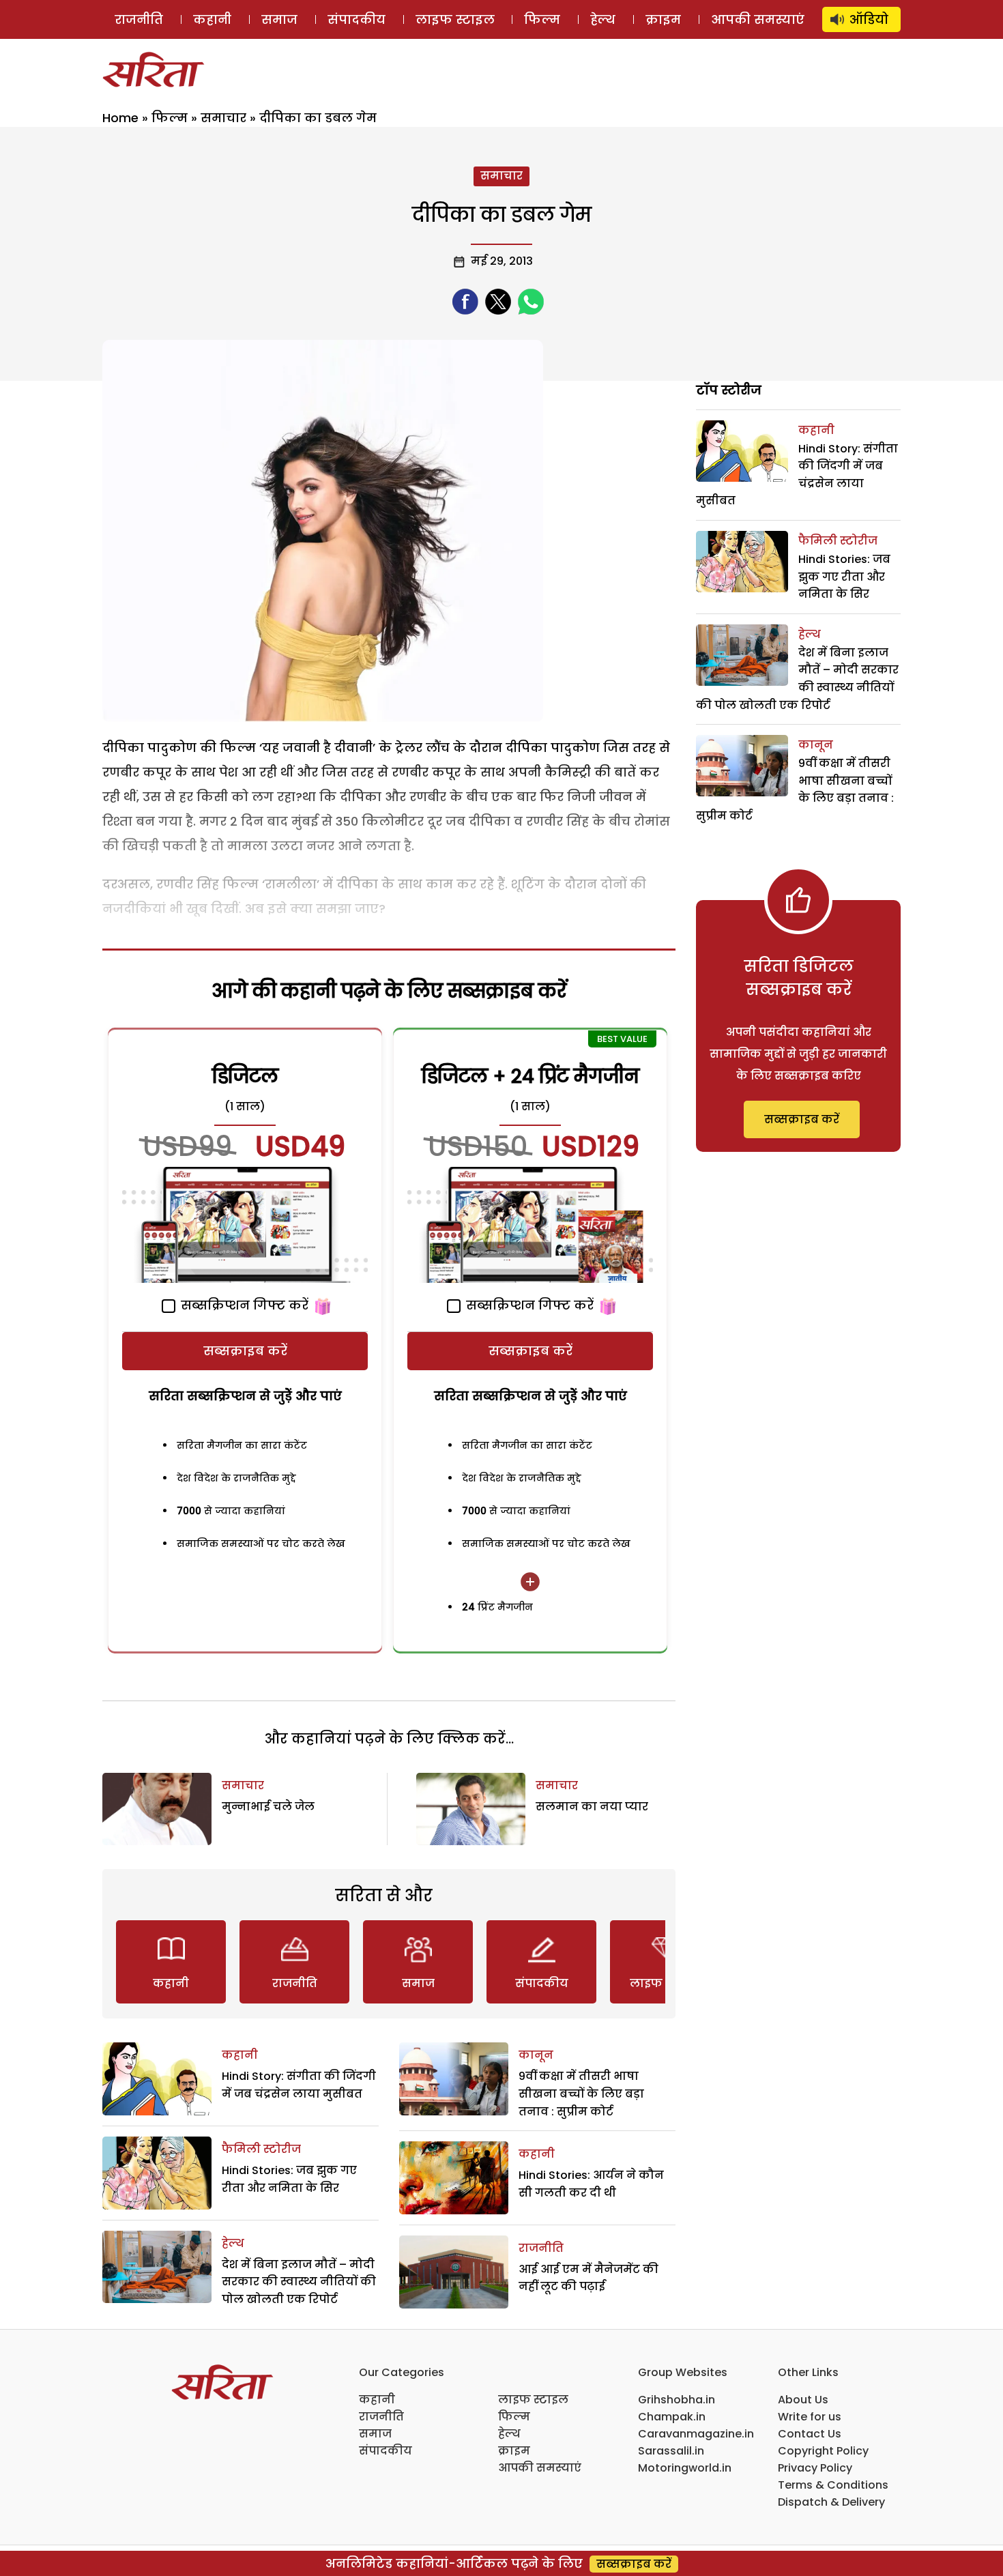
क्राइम (663, 19)
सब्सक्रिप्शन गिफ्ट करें (243, 1305)
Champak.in (672, 2417)
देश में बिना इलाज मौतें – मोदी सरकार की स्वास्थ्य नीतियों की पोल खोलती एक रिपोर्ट (299, 2282)
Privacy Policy (815, 2468)
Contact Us (810, 2434)
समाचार (223, 118)
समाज (279, 19)
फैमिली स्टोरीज (261, 2149)
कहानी (212, 19)
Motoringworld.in (685, 2468)
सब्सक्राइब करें (245, 1351)
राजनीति (139, 19)
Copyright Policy (823, 2451)
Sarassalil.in (671, 2451)
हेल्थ (603, 19)
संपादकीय (357, 19)
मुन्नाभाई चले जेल (268, 1807)
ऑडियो (869, 19)
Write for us (810, 2417)
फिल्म (542, 19)
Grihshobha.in (677, 2400)
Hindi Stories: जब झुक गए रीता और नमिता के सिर (844, 577)
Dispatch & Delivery (831, 2502)
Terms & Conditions (833, 2485)
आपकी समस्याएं (758, 19)
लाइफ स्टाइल (455, 19)
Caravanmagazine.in (696, 2434)
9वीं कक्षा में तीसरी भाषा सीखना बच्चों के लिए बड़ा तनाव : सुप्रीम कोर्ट (581, 2094)
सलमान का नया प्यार (592, 1807)
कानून (536, 2055)
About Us (803, 2400)
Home (120, 118)
